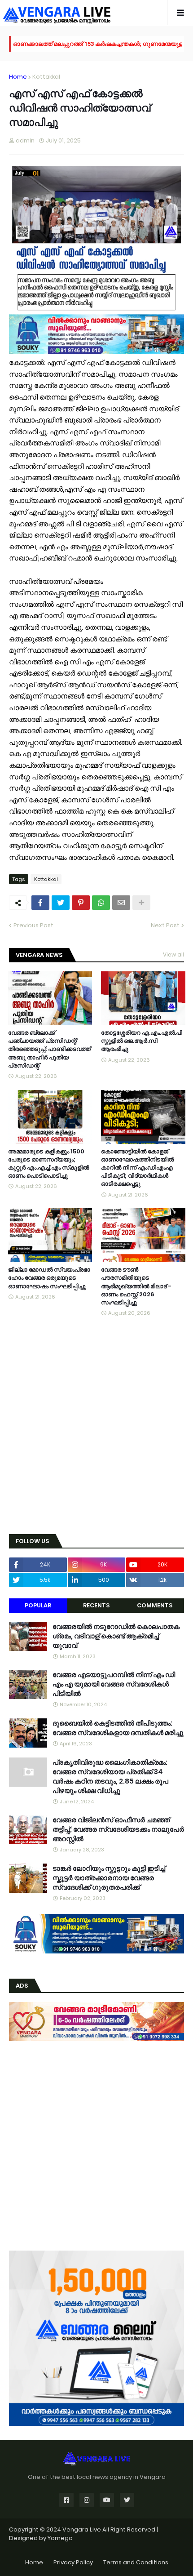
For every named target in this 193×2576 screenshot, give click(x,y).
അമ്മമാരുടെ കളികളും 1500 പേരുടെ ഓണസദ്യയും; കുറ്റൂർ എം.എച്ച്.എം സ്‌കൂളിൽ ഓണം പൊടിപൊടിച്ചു (48, 1164)
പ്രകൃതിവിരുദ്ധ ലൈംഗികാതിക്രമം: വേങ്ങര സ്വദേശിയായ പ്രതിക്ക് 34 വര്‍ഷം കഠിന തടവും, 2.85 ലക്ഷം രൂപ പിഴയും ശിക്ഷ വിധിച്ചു (110, 1776)
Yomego (60, 2538)
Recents (96, 1605)
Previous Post (33, 925)
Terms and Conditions (136, 2562)
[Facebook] (40, 903)
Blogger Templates (97, 2547)
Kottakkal (46, 77)
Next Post (165, 925)
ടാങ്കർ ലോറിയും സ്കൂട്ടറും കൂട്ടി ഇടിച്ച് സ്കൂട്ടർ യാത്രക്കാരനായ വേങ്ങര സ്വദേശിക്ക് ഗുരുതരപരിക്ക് (109, 1878)
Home (18, 77)
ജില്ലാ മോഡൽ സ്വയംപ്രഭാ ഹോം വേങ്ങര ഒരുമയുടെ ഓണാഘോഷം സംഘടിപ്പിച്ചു (49, 1278)
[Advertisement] (96, 1426)
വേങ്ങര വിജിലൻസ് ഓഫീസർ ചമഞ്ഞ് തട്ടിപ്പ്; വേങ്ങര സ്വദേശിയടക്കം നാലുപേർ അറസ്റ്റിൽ (118, 1829)
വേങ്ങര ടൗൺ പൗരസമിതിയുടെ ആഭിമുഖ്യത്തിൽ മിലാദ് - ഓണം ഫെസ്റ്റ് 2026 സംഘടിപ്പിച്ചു (136, 1286)
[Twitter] (61, 903)
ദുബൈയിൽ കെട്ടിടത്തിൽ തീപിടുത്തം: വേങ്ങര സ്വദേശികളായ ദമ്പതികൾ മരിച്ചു (118, 1728)
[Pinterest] (81, 903)
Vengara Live (82, 2529)
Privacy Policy (73, 2562)
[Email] (121, 903)
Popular (38, 1605)
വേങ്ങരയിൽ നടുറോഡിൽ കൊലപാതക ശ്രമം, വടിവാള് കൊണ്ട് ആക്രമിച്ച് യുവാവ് (116, 1636)
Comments (155, 1605)
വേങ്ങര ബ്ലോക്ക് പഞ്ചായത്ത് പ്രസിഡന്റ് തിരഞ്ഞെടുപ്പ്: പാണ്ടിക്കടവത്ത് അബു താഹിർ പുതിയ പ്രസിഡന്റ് (49, 1049)
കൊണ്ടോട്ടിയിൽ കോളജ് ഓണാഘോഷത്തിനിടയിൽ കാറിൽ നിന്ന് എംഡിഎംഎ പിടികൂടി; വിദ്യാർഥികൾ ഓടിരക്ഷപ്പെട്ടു (137, 1168)
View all (173, 954)
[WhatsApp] (101, 903)
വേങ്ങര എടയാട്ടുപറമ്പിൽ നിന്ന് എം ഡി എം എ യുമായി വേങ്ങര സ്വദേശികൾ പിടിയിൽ (114, 1684)
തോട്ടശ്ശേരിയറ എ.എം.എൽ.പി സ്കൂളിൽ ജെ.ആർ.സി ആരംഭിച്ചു (142, 1041)
